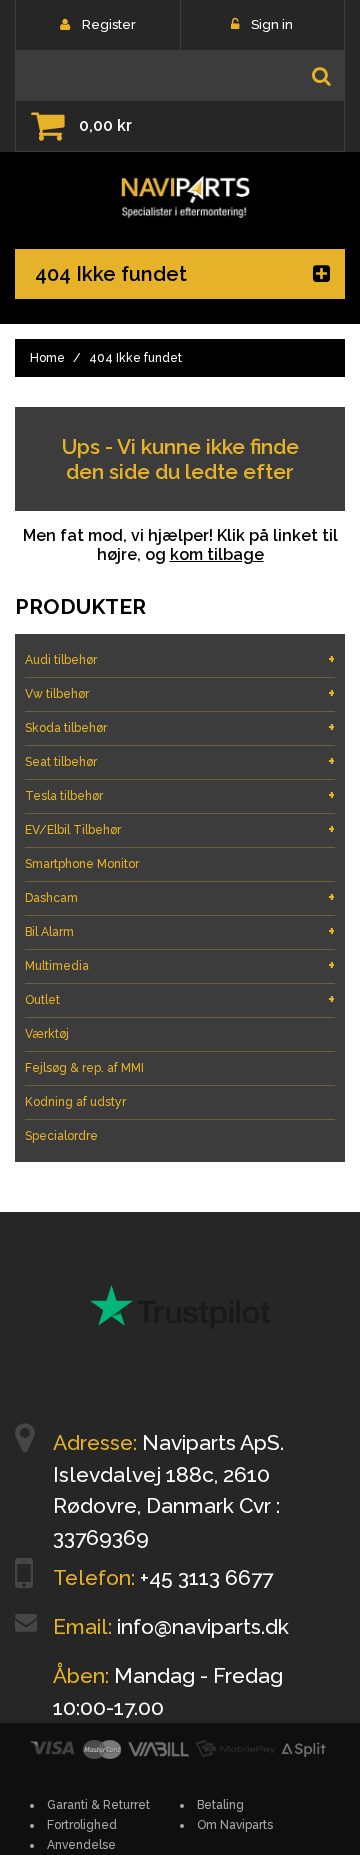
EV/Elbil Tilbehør (180, 829)
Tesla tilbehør (180, 795)
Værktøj (47, 1034)
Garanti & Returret (98, 1805)
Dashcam (180, 897)
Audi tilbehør (180, 659)
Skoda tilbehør (180, 727)
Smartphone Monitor (82, 864)
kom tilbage (217, 554)
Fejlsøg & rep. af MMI (84, 1068)
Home (47, 358)
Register (109, 24)
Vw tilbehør (180, 693)
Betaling (220, 1805)
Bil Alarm (180, 931)
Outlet (180, 999)
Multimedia (180, 965)
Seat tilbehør (180, 761)
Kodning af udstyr (75, 1102)
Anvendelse (81, 1845)
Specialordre (61, 1136)
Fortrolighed (82, 1825)
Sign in (272, 24)
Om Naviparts (235, 1825)
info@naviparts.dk (203, 1626)
